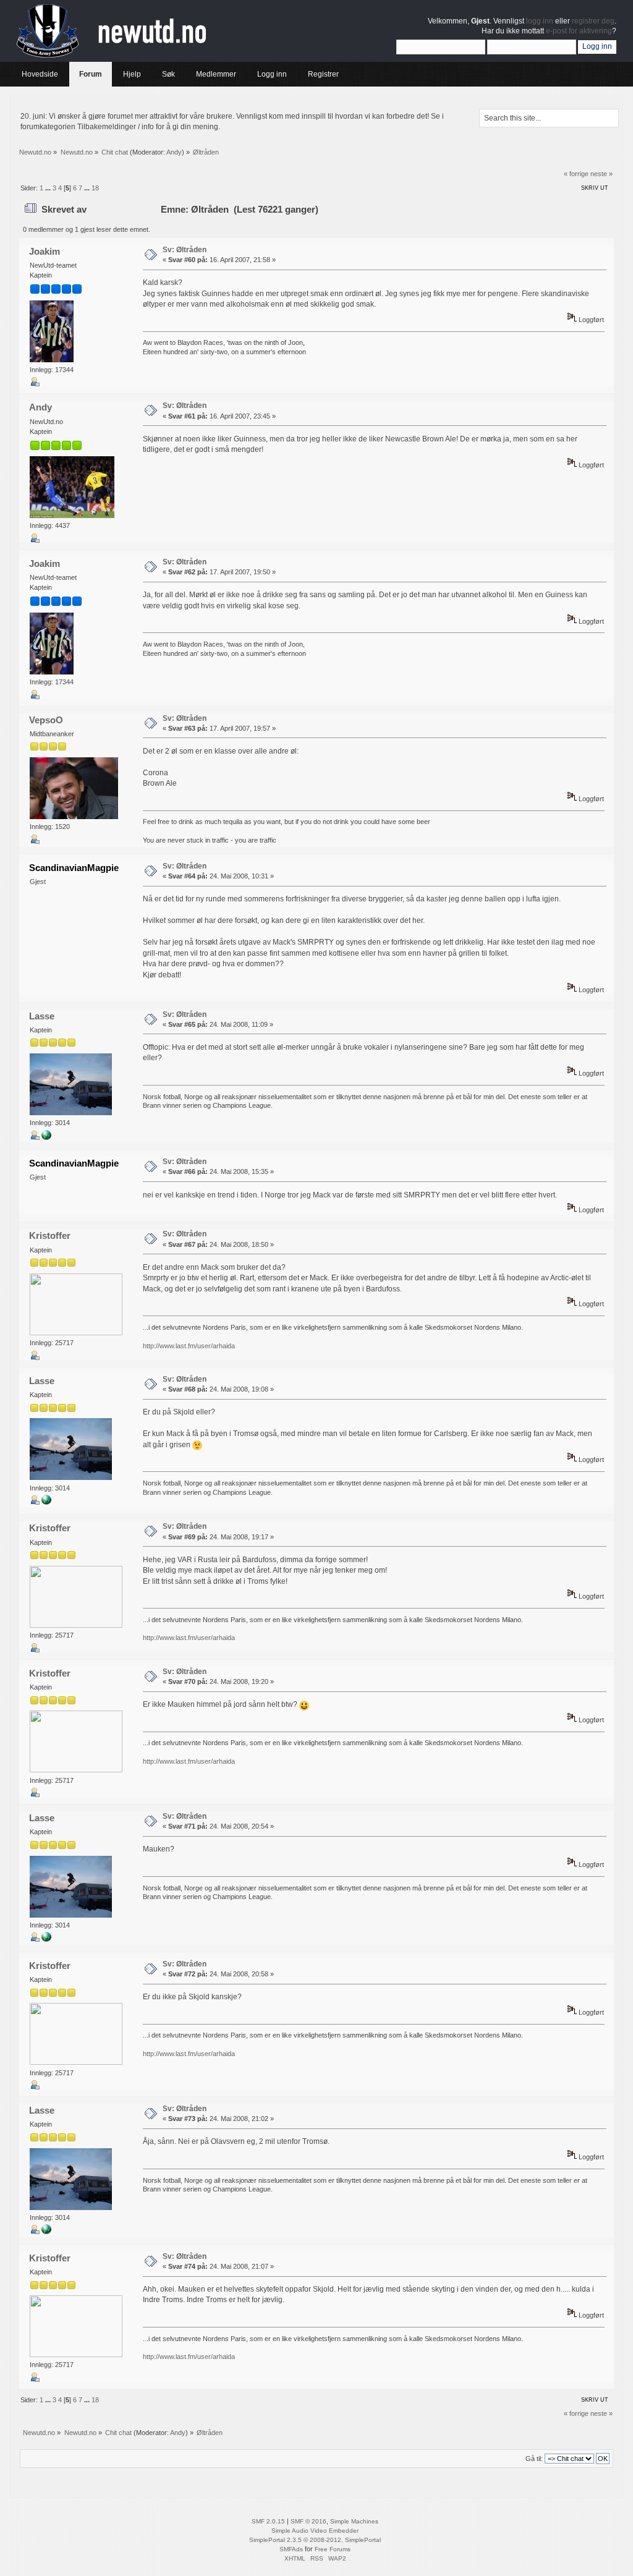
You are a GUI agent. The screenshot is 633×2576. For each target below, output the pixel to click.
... (49, 188)
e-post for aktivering (579, 31)
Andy (174, 152)
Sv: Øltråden (185, 250)
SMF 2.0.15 (268, 2521)
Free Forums (333, 2549)
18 (95, 188)
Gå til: (534, 2459)
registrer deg (593, 21)
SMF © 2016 (308, 2521)
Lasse (42, 1016)
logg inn (540, 21)
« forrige (576, 174)
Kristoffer (50, 1235)
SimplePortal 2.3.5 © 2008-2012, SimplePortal (315, 2540)
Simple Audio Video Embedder (315, 2531)
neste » (601, 174)
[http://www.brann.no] (46, 1137)
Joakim (45, 251)
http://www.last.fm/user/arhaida (189, 1346)
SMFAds (291, 2549)
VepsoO (46, 720)
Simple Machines (354, 2521)
